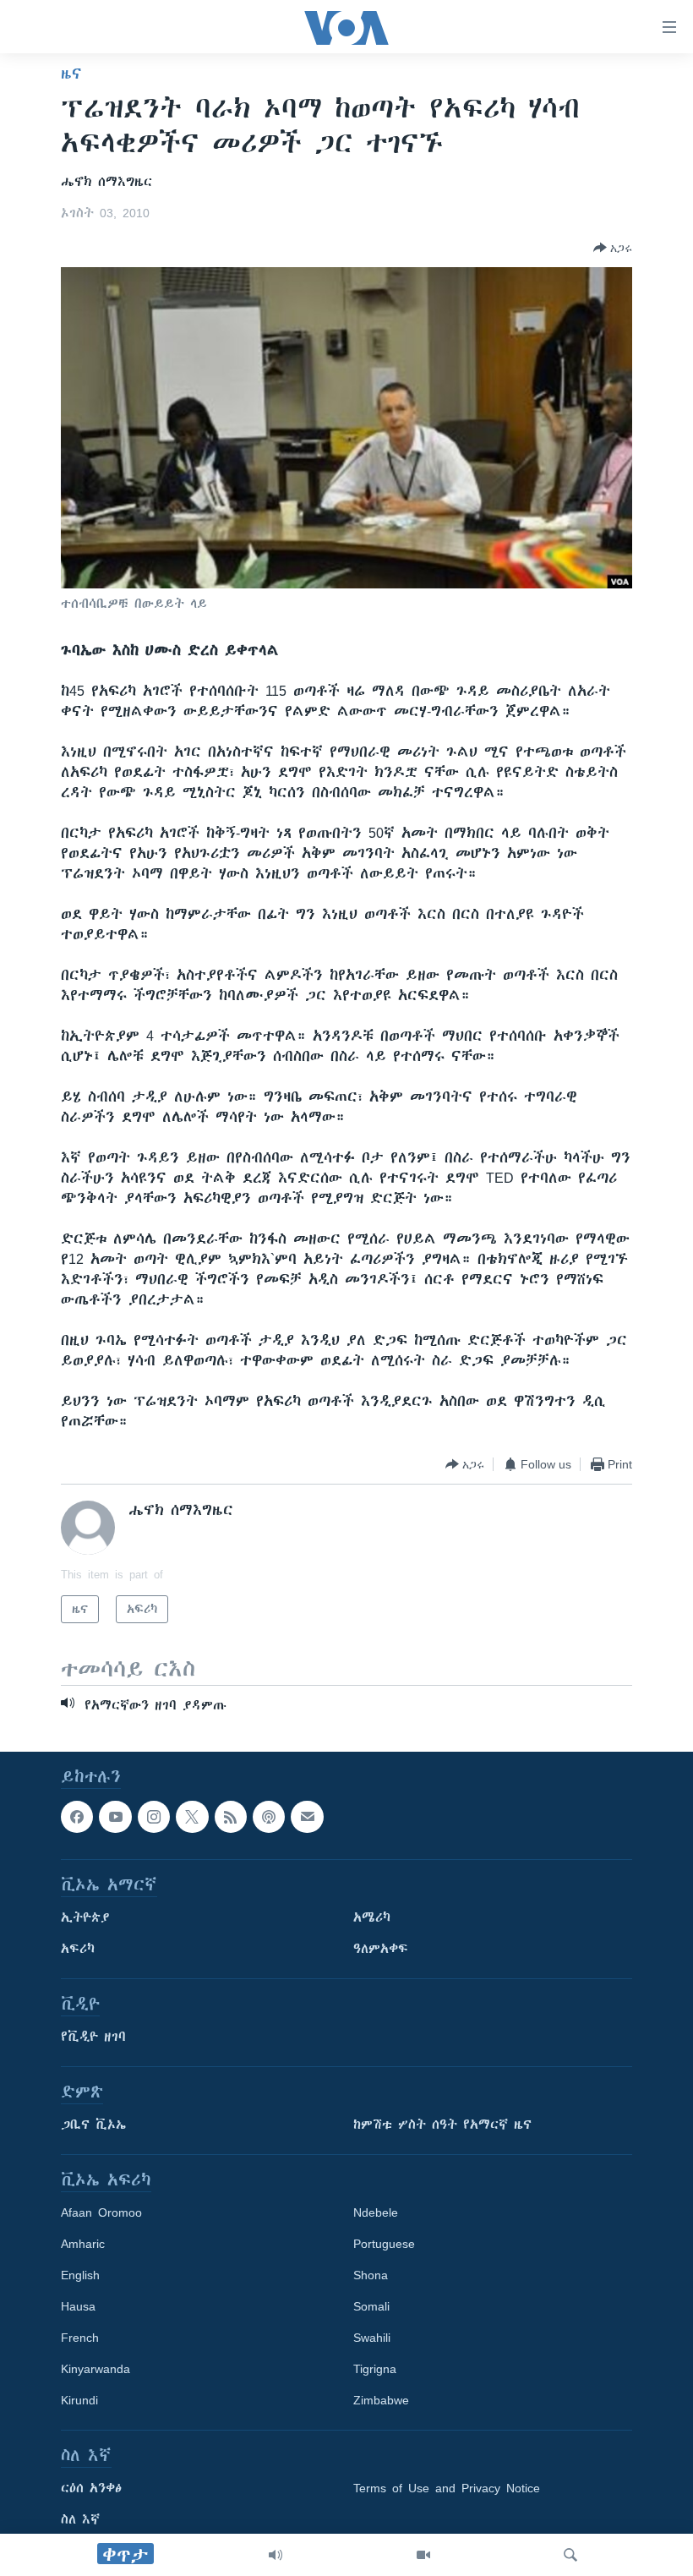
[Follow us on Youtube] (115, 1817)
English (80, 2275)
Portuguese (384, 2244)
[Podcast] (269, 1817)
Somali (371, 2306)
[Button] (613, 248)
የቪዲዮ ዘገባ (93, 2037)
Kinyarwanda (95, 2369)
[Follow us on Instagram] (154, 1817)
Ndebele (376, 2212)
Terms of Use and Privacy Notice (447, 2488)
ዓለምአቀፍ (381, 1949)
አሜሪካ (372, 1917)
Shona (371, 2275)
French (80, 2338)
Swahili (372, 2338)
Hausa (78, 2306)
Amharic (83, 2244)
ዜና (71, 74)
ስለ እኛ (80, 2519)
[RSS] (231, 1817)
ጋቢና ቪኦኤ (93, 2125)
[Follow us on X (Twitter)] (192, 1817)
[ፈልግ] (570, 2555)
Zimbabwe (381, 2400)
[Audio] (276, 2555)
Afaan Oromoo (101, 2212)
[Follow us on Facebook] (77, 1817)
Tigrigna (375, 2369)
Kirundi (79, 2400)
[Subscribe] (307, 1817)
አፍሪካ (78, 1949)
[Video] (423, 2555)
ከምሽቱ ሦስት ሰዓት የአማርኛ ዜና (442, 2125)
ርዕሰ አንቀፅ (91, 2488)
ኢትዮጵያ (85, 1917)
